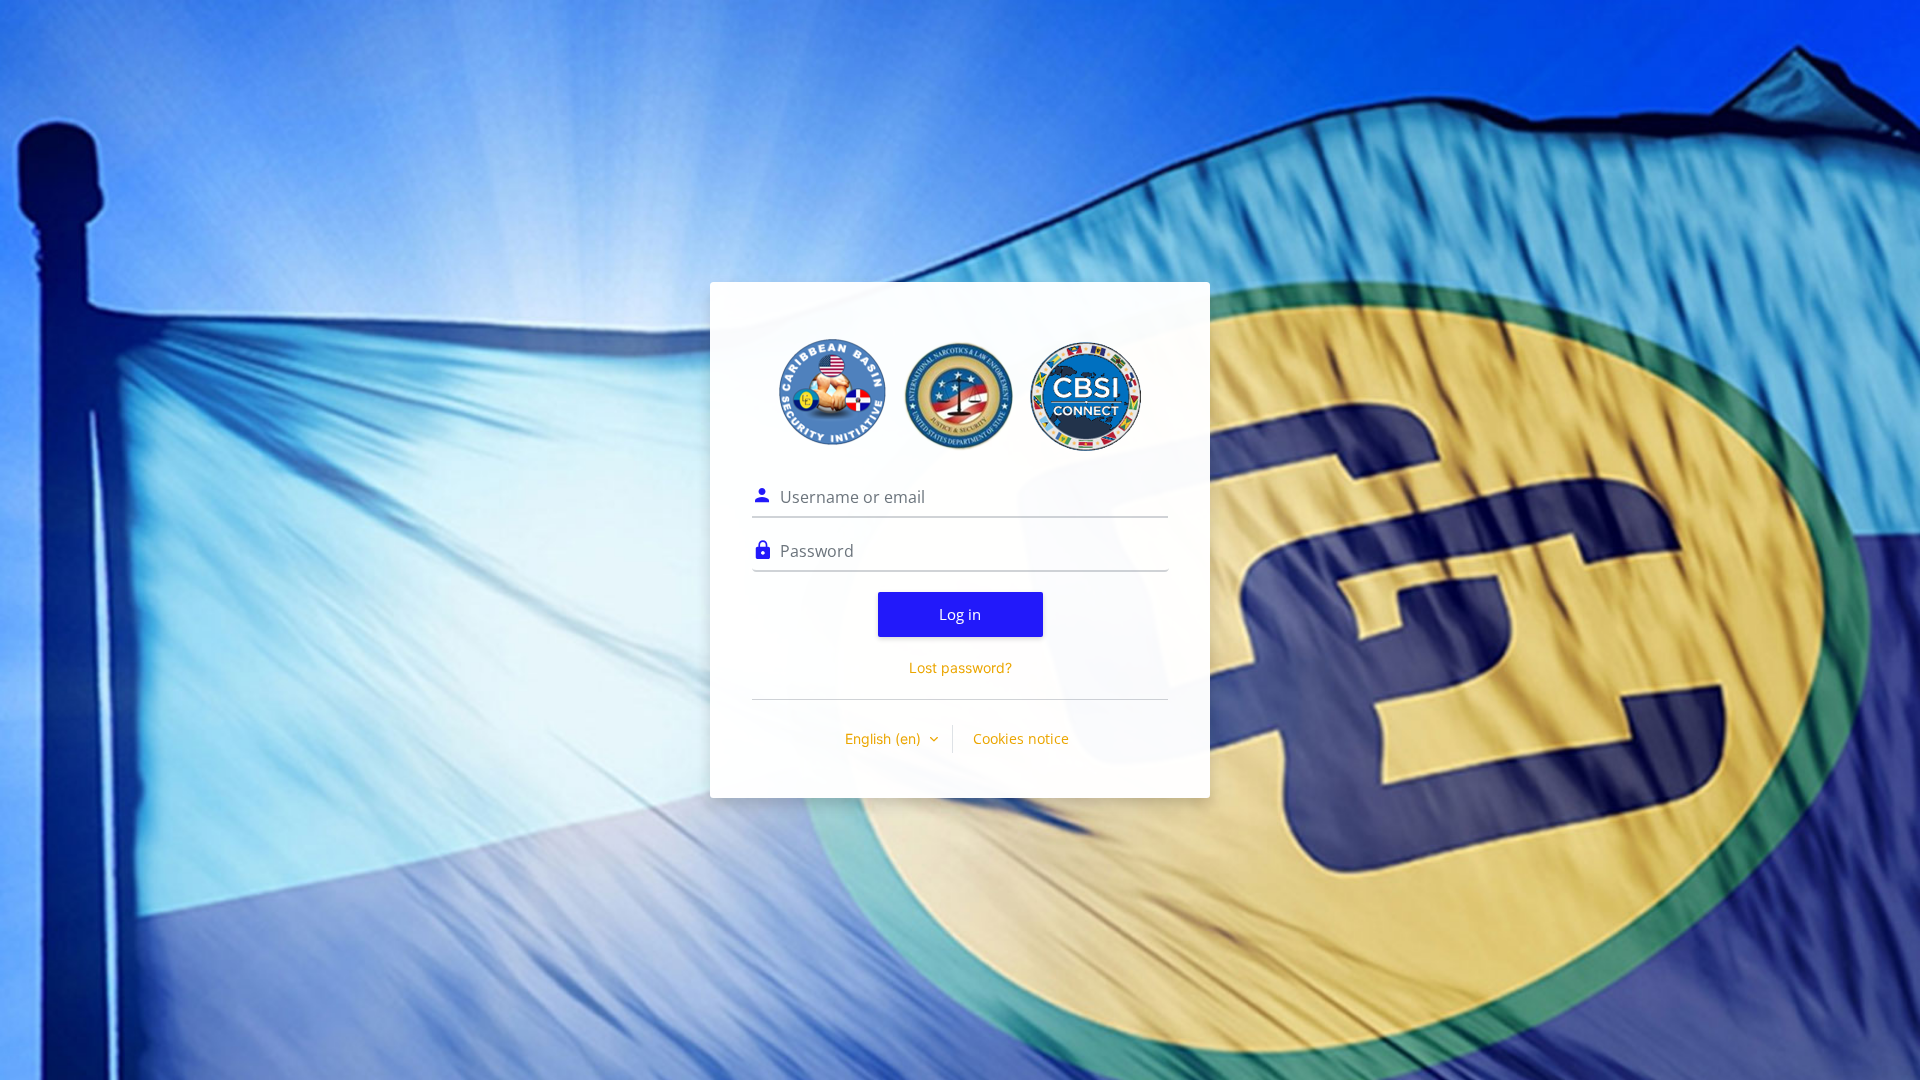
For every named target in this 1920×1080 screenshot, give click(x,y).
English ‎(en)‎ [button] (885, 738)
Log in (960, 614)
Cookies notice (1021, 738)
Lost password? (960, 667)
